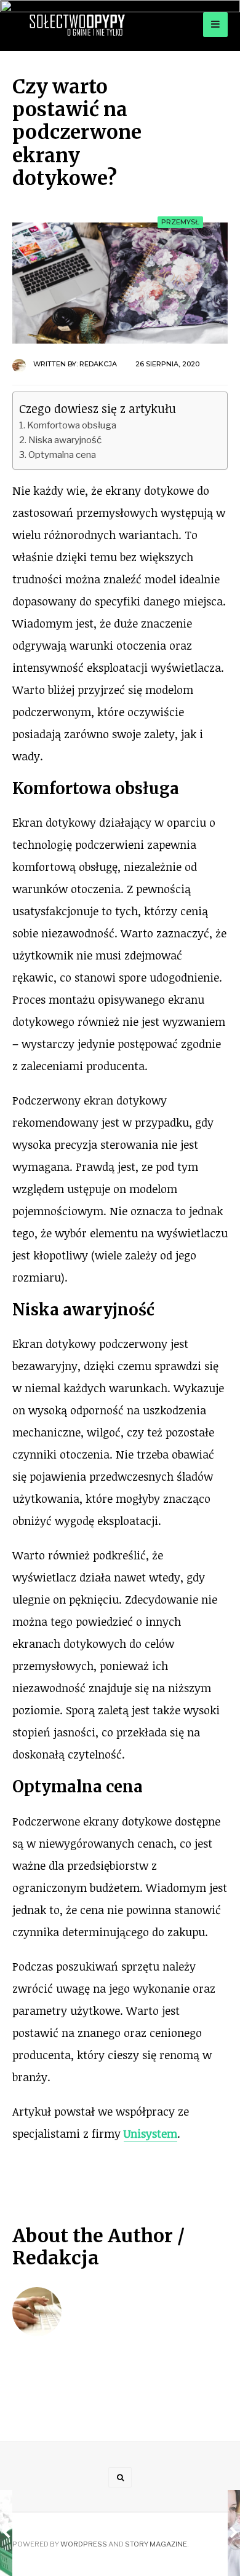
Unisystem (150, 2133)
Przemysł (180, 222)
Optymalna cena (62, 455)
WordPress (84, 2544)
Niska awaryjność (65, 440)
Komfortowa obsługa (72, 425)
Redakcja (98, 364)
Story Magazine (156, 2544)
